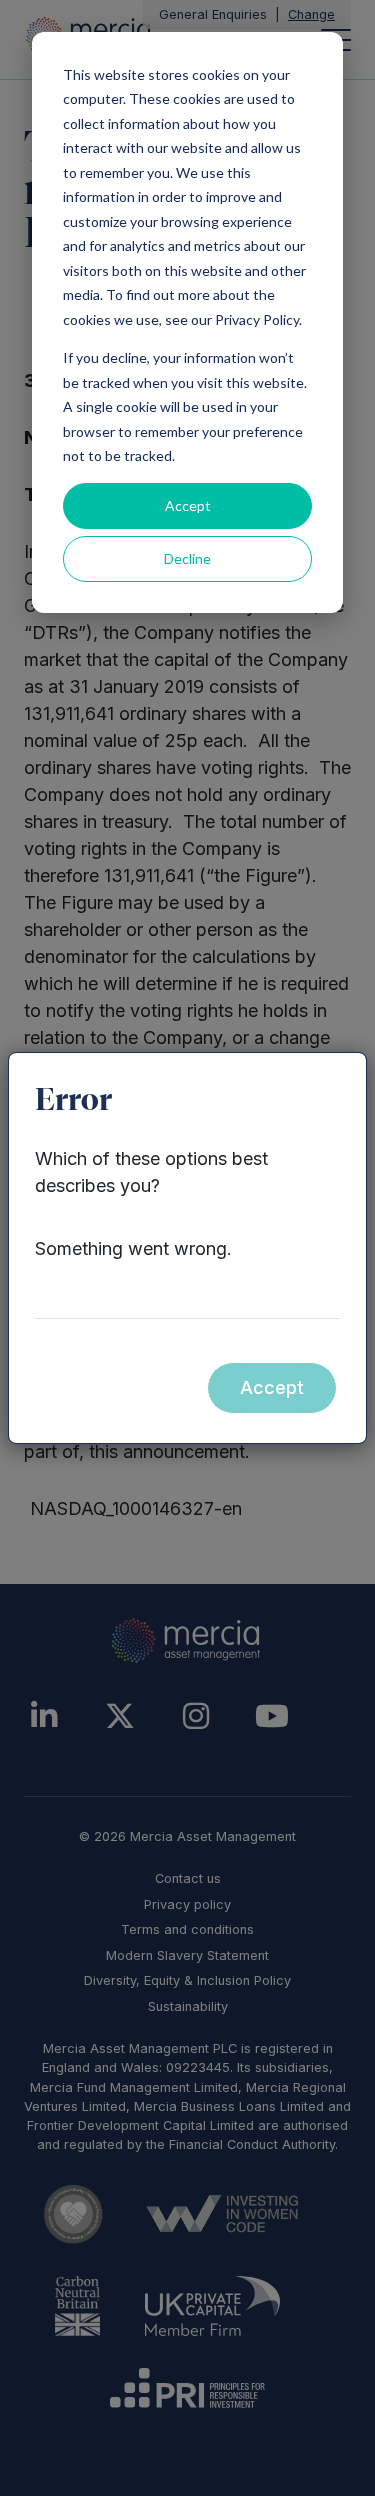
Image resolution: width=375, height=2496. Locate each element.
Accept (188, 505)
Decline (187, 558)
